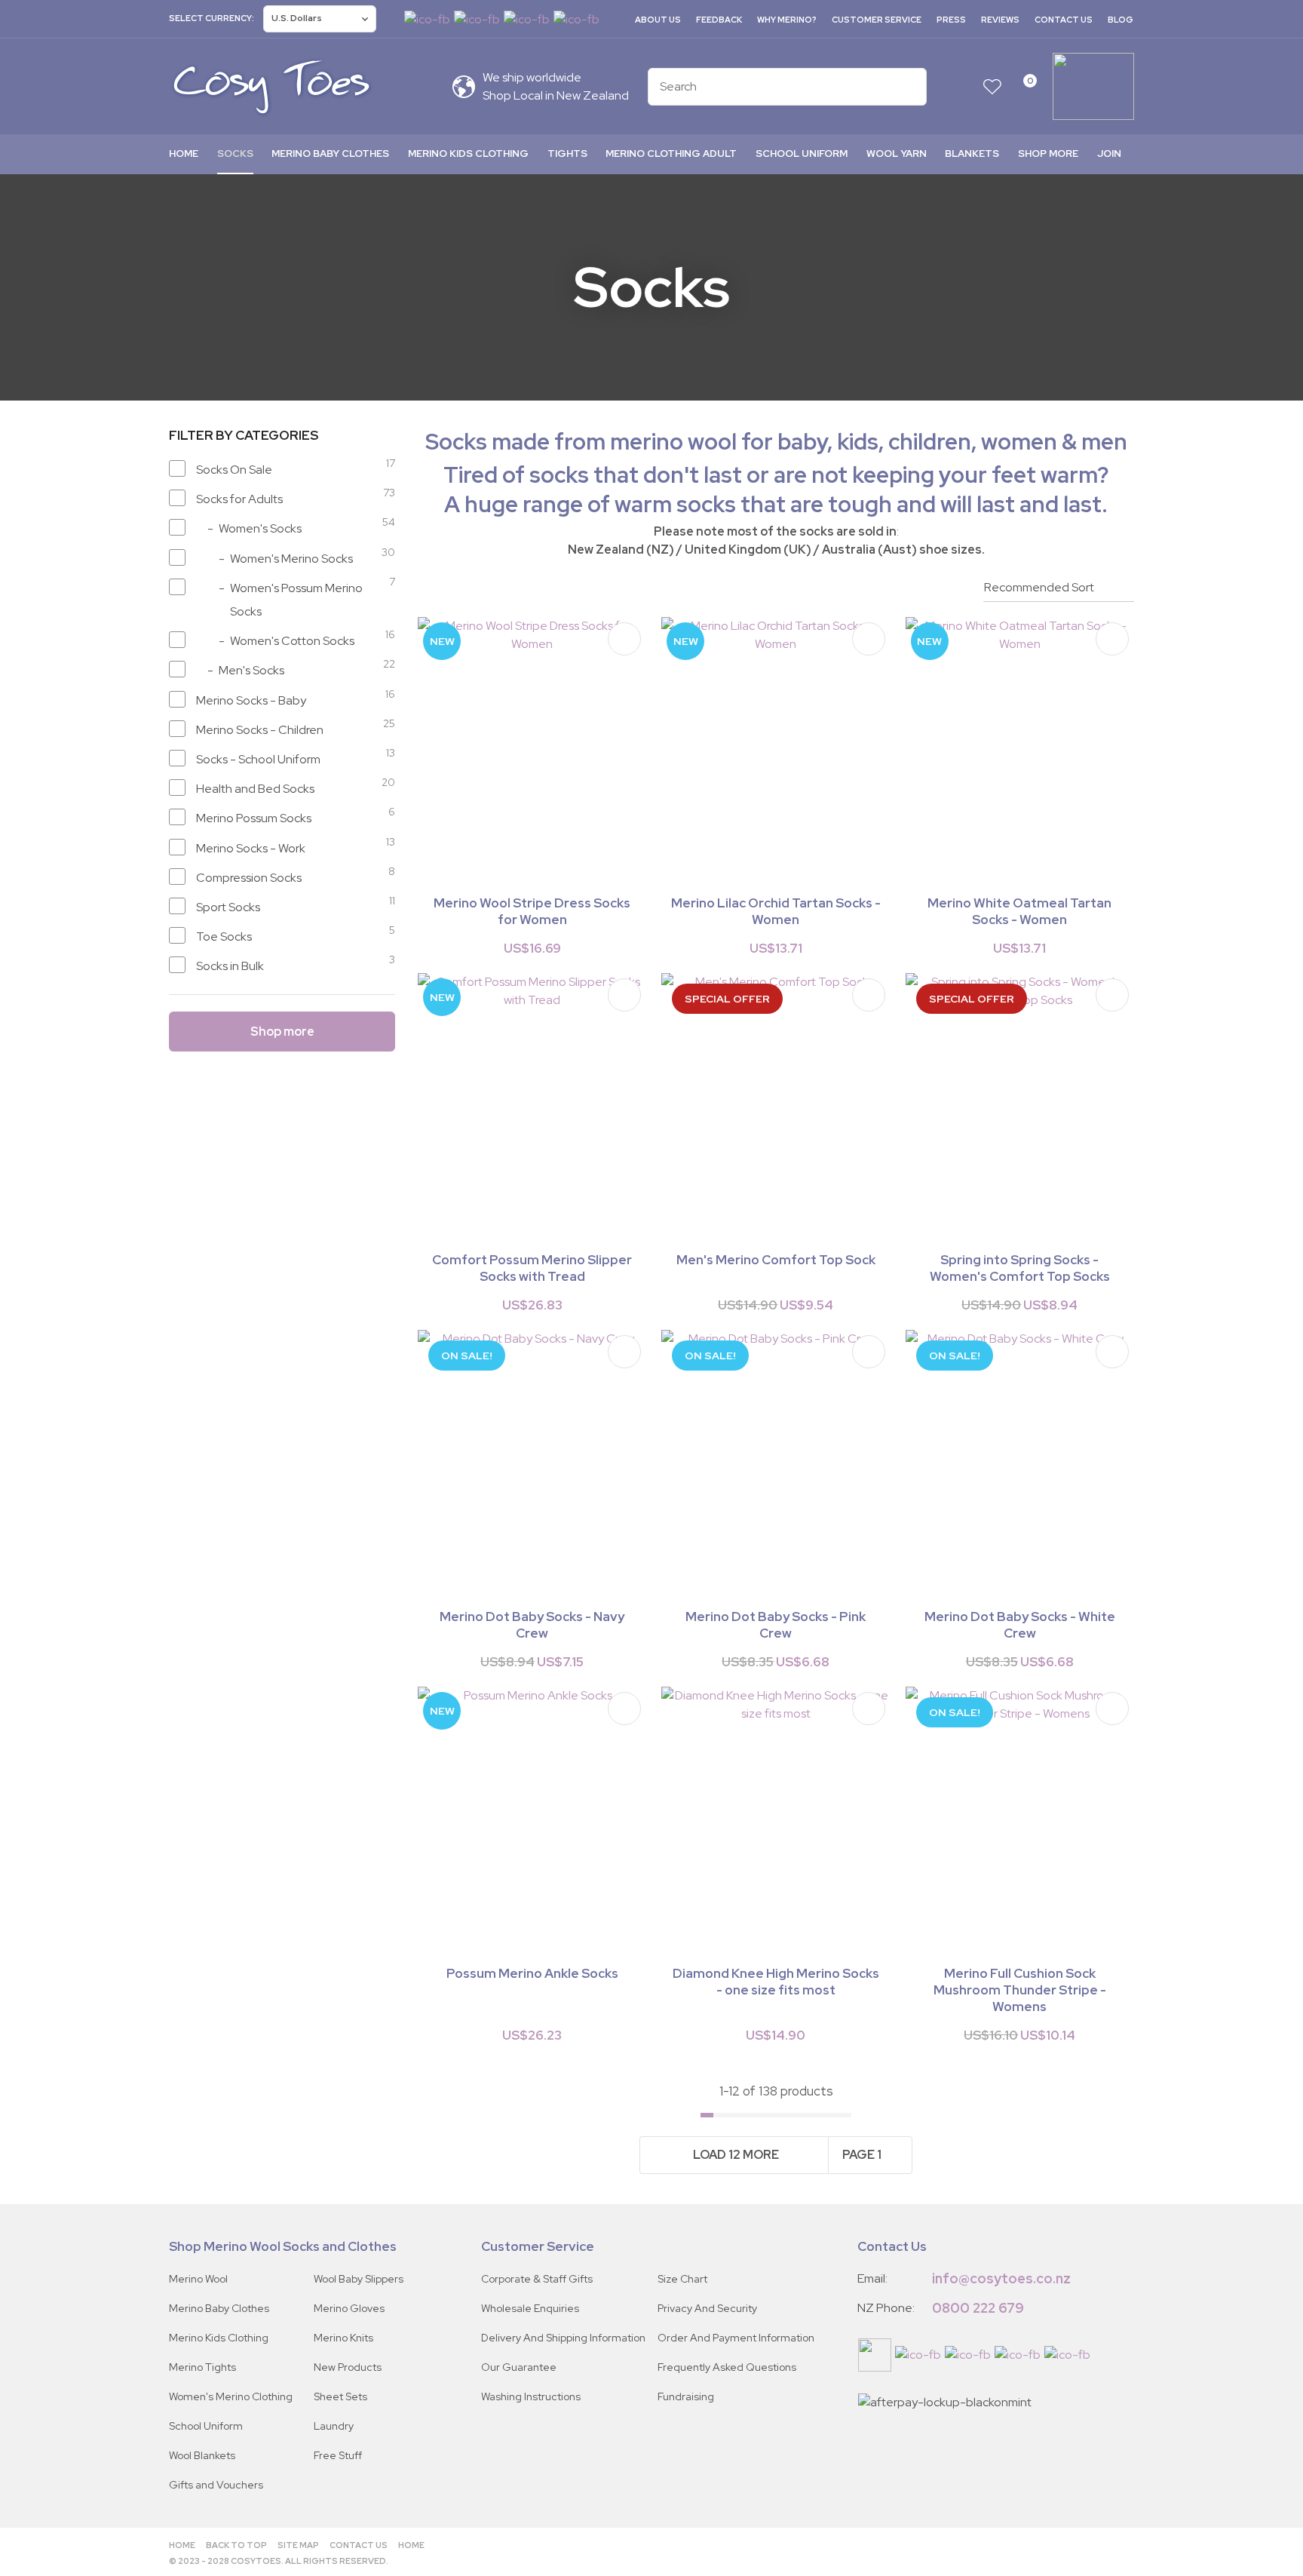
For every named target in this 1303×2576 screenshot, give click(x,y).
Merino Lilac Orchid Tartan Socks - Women (776, 911)
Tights (567, 154)
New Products (348, 2367)
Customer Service (877, 20)
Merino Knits (343, 2338)
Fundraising (686, 2396)
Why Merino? (787, 20)
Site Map (298, 2545)
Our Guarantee (519, 2367)
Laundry (334, 2426)
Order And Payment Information (736, 2338)
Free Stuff (338, 2455)
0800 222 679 (978, 2308)
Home (184, 154)
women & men (1054, 442)
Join (1109, 154)
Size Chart (682, 2279)
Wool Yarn (897, 154)
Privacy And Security (707, 2308)
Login (963, 86)
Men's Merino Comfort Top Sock (776, 1260)
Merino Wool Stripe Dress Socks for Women (532, 911)
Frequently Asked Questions (727, 2367)
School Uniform (802, 154)
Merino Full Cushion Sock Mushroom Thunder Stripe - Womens (1020, 1990)
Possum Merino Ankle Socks (532, 1973)
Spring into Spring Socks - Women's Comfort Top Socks (1020, 1268)
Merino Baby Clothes (330, 154)
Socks (235, 154)
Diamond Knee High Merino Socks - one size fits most (776, 1982)
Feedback (719, 20)
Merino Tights (202, 2367)
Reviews (1000, 20)
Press (951, 20)
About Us (658, 20)
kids (858, 442)
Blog (1121, 20)
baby (802, 442)
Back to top (236, 2545)
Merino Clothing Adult (671, 154)
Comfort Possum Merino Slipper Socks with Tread (532, 1268)
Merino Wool (198, 2279)
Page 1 (862, 2155)
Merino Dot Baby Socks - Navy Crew (532, 1625)
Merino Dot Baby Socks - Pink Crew (776, 1625)
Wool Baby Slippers (359, 2279)
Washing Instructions (531, 2396)
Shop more (1048, 154)
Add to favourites (624, 639)
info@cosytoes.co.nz (1001, 2278)
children (930, 442)
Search (909, 87)
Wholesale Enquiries (530, 2308)
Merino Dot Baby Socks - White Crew (1020, 1625)
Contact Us (1064, 20)
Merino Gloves (349, 2308)
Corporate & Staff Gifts (537, 2279)
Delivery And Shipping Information (563, 2338)
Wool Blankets (202, 2455)
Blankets (972, 154)
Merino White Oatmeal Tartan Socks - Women (1019, 911)
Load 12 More (736, 2155)
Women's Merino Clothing (231, 2396)
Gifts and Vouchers (216, 2485)
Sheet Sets (340, 2396)
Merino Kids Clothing (468, 154)
